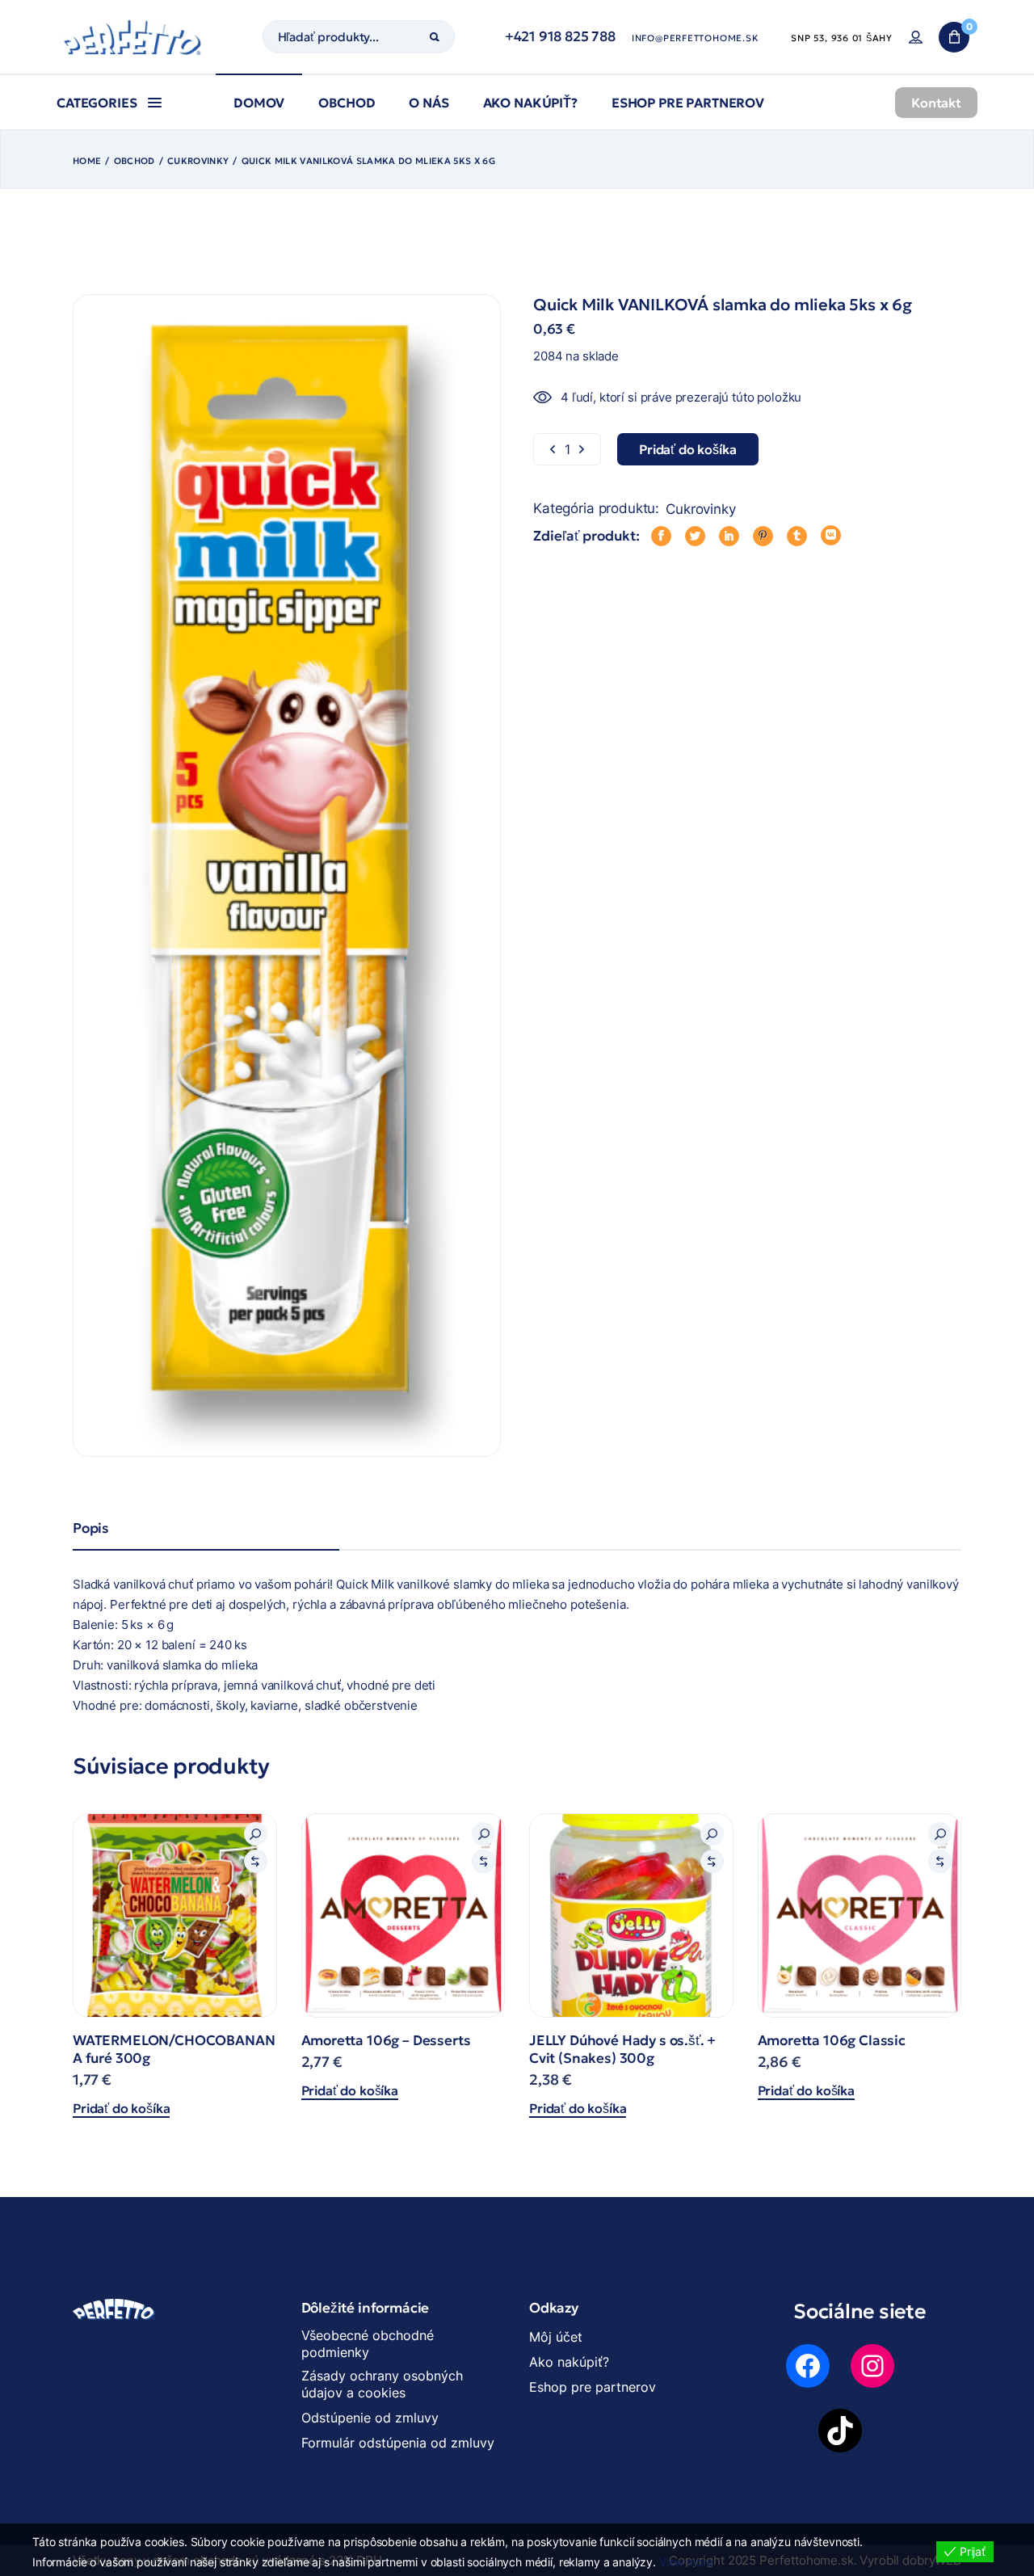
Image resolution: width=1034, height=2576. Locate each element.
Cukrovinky (701, 509)
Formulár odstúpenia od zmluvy (398, 2443)
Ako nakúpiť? (569, 2362)
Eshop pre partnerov (593, 2387)
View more (686, 2562)
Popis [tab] (91, 1528)
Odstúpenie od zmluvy (370, 2418)
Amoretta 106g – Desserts (386, 2040)
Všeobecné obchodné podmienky (368, 2344)
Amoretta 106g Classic (832, 2040)
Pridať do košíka (121, 2108)
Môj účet (556, 2337)
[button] (256, 1834)
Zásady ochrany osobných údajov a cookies (382, 2384)
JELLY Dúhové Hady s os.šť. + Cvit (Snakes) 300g (622, 2049)
